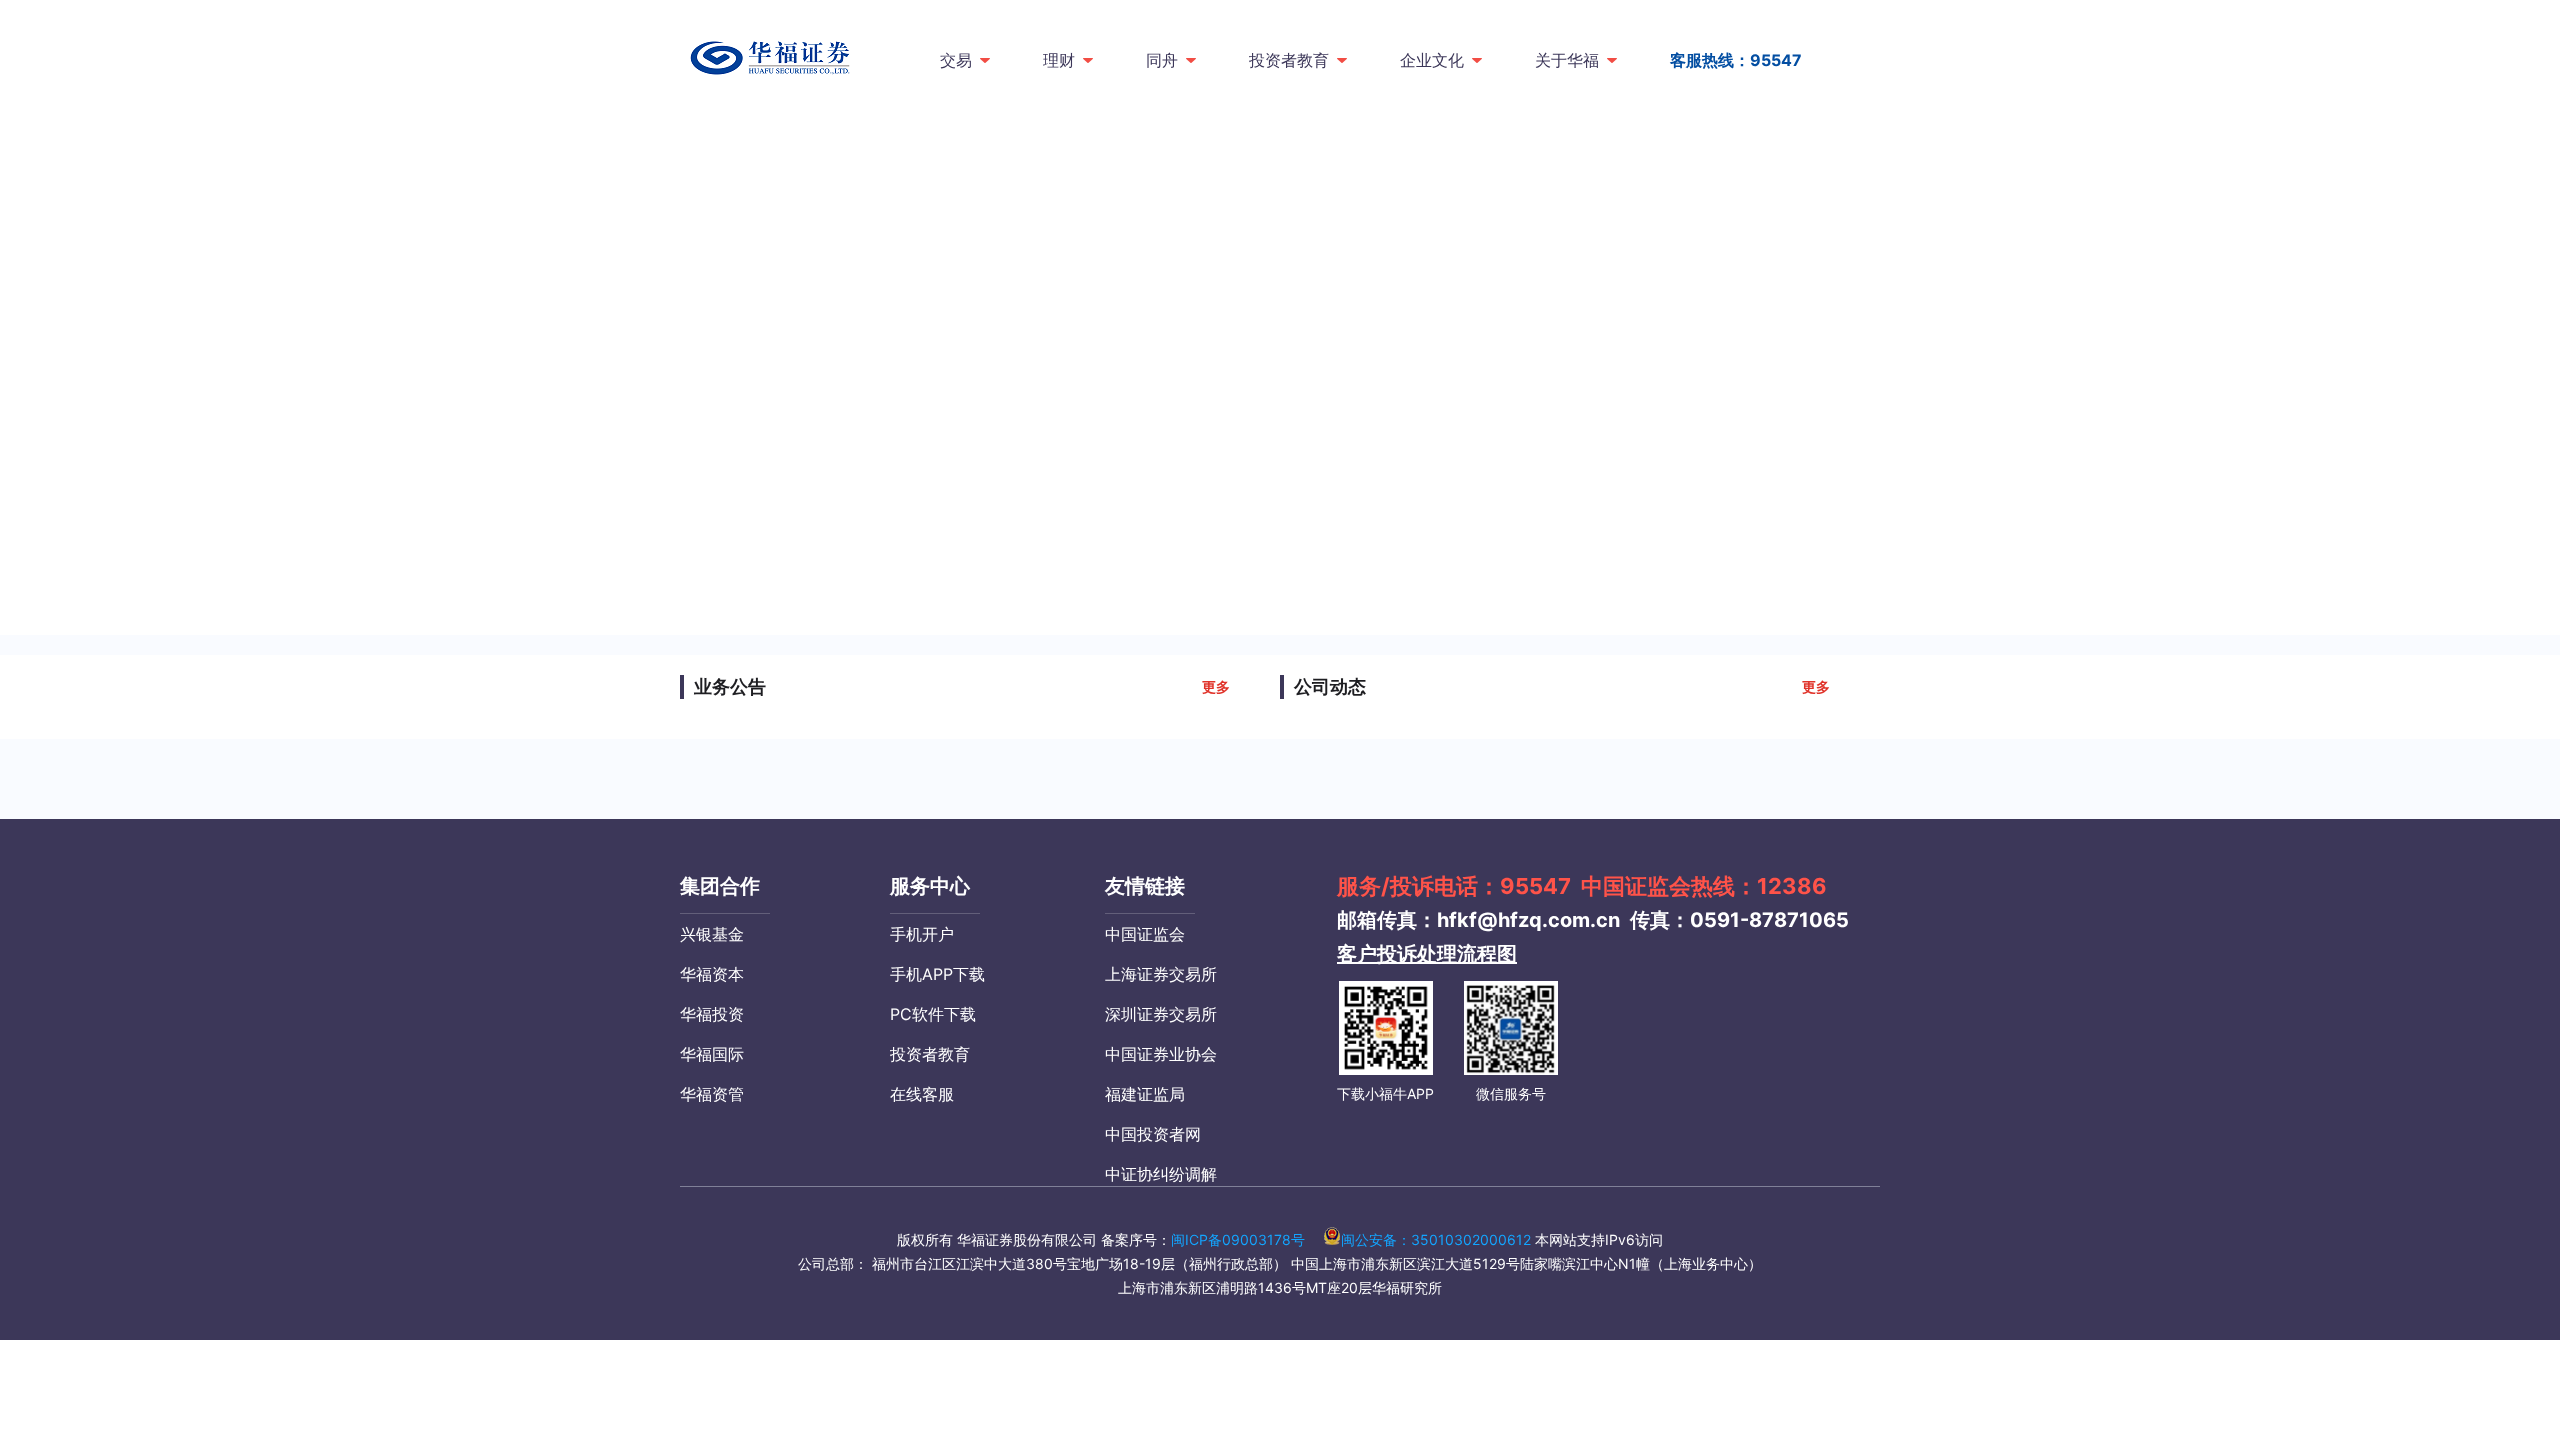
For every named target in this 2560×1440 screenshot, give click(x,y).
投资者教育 (1289, 60)
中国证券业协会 (1161, 1054)
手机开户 (922, 934)
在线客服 (922, 1094)
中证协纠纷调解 (1161, 1174)
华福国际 (712, 1054)
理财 (1059, 60)
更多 (1216, 686)
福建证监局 (1145, 1094)
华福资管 (712, 1094)
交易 (956, 60)
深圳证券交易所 (1161, 1014)
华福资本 (712, 974)
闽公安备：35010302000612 (1436, 1239)
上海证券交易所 (1161, 974)
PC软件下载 (933, 1014)
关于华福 (1567, 60)
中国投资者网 (1153, 1134)
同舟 (1162, 60)
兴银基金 (712, 934)
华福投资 (712, 1014)
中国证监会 (1145, 934)
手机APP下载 (937, 974)
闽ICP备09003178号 (1238, 1239)
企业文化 (1432, 60)
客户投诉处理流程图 (1427, 954)
